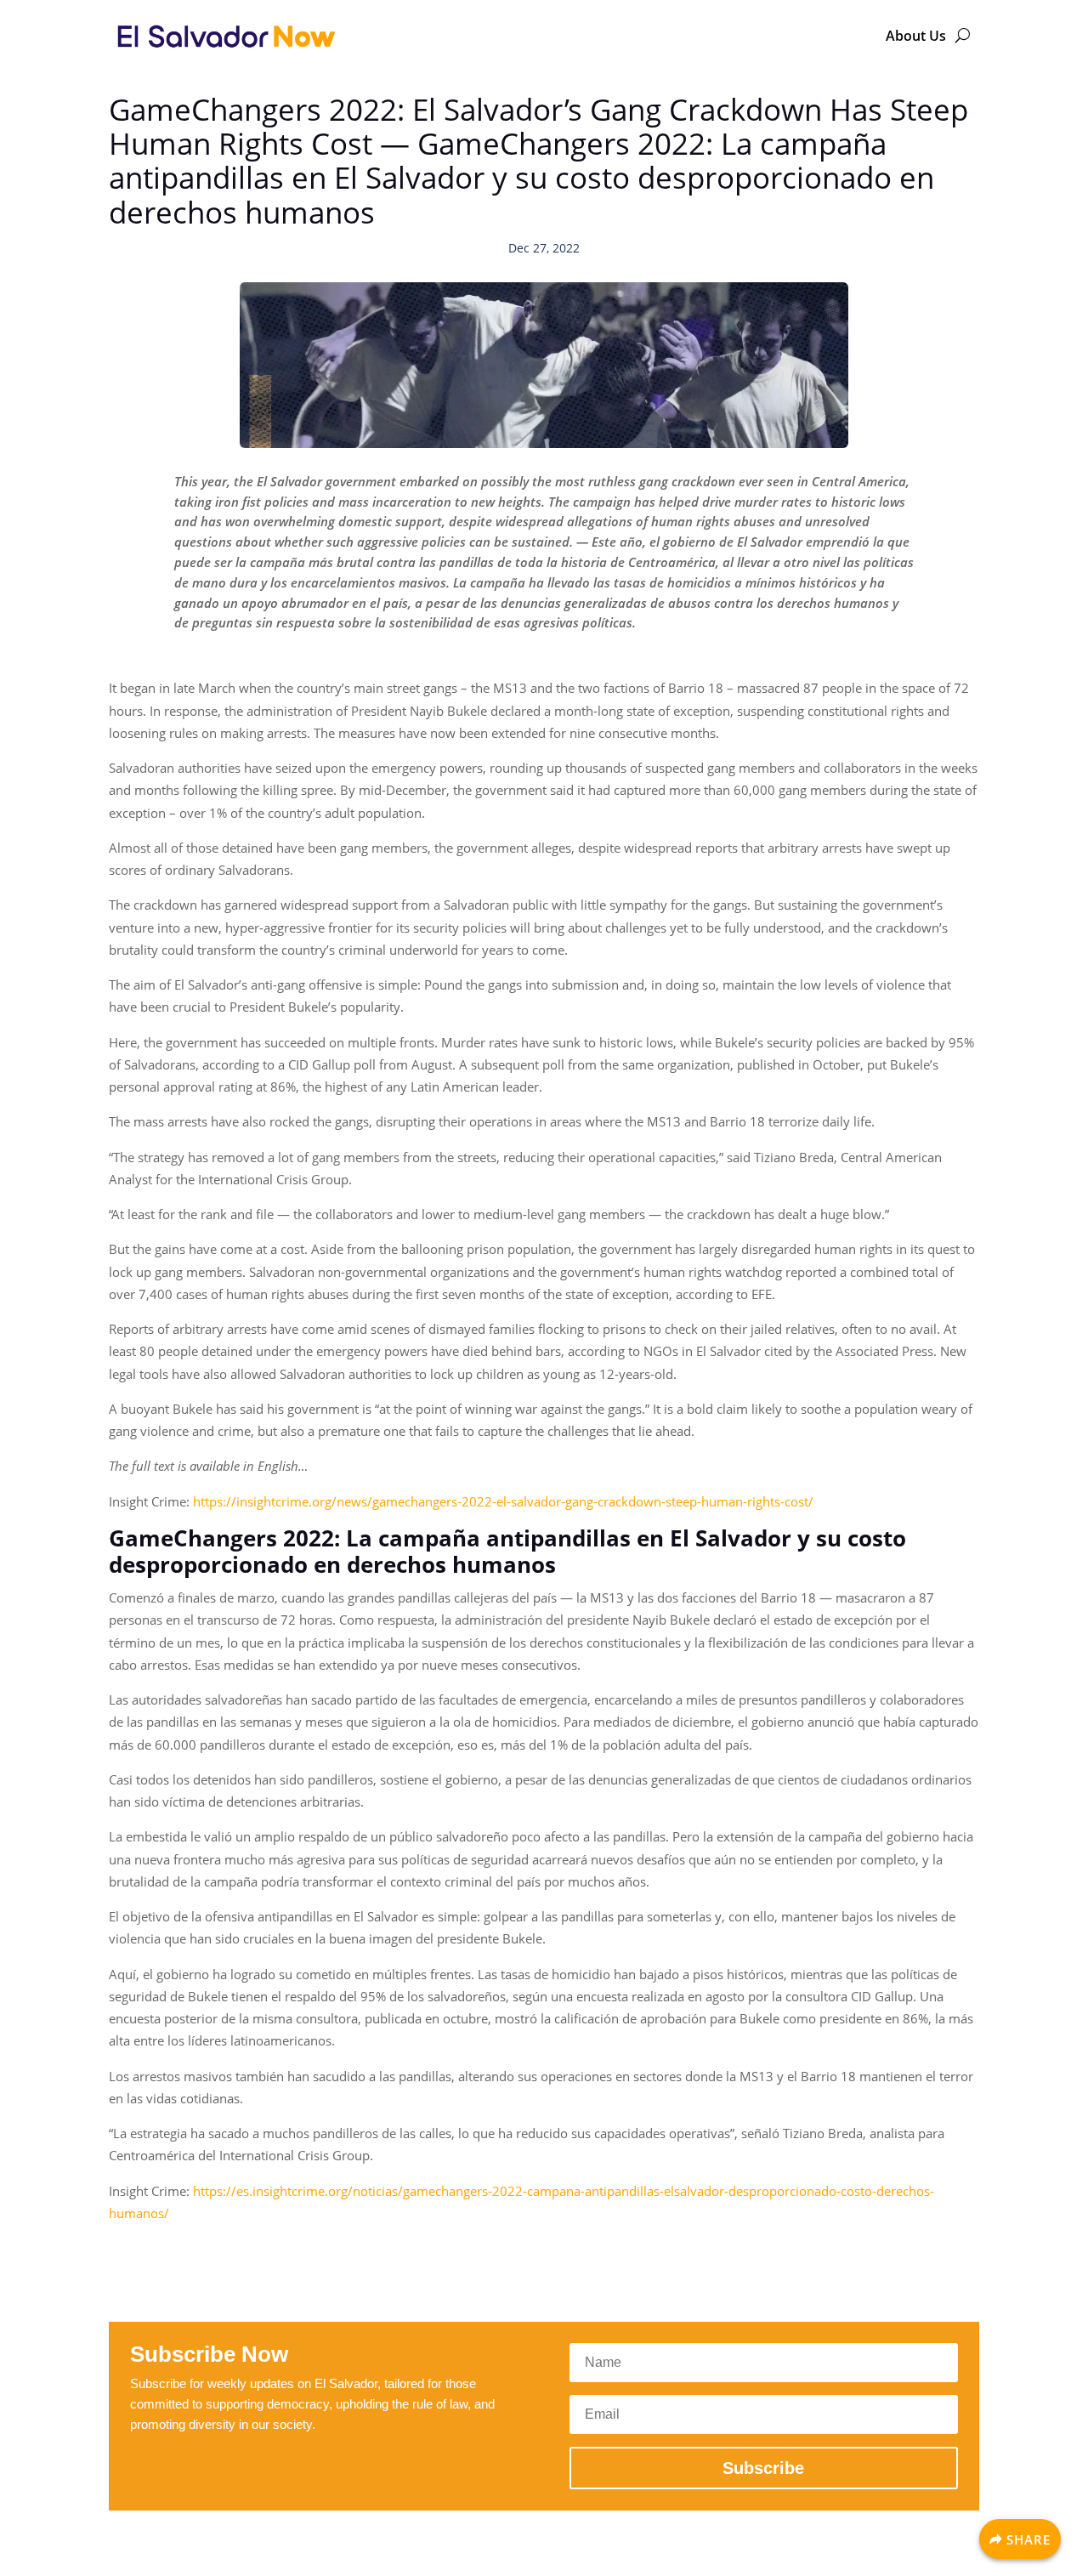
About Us (916, 36)
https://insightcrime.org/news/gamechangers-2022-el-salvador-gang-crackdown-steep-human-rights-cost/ (503, 1501)
